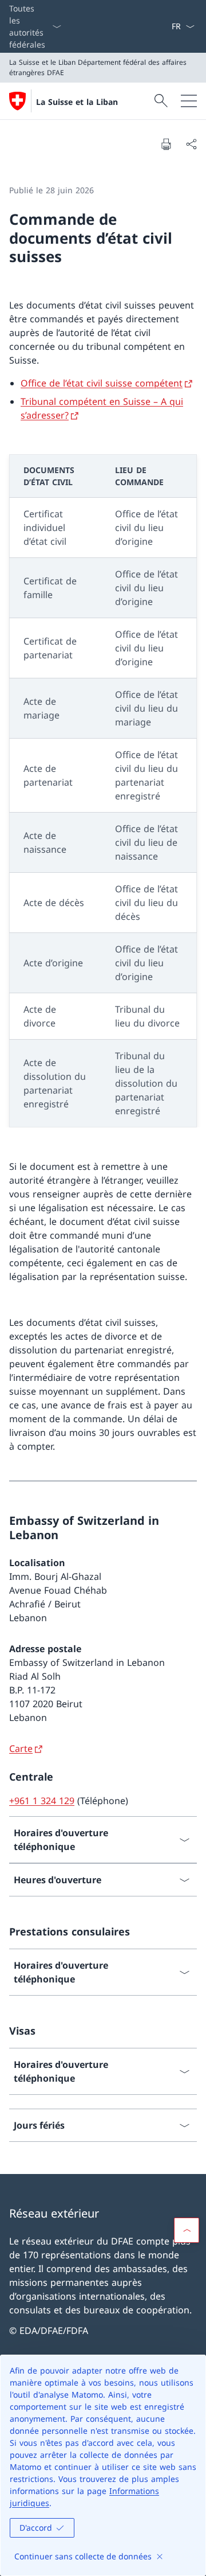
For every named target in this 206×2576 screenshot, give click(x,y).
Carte (21, 1748)
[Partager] (191, 144)
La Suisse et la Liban (77, 102)
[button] (187, 2230)
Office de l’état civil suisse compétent (102, 383)
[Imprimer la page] (166, 144)
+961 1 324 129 (42, 1801)
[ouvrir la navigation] (189, 101)
